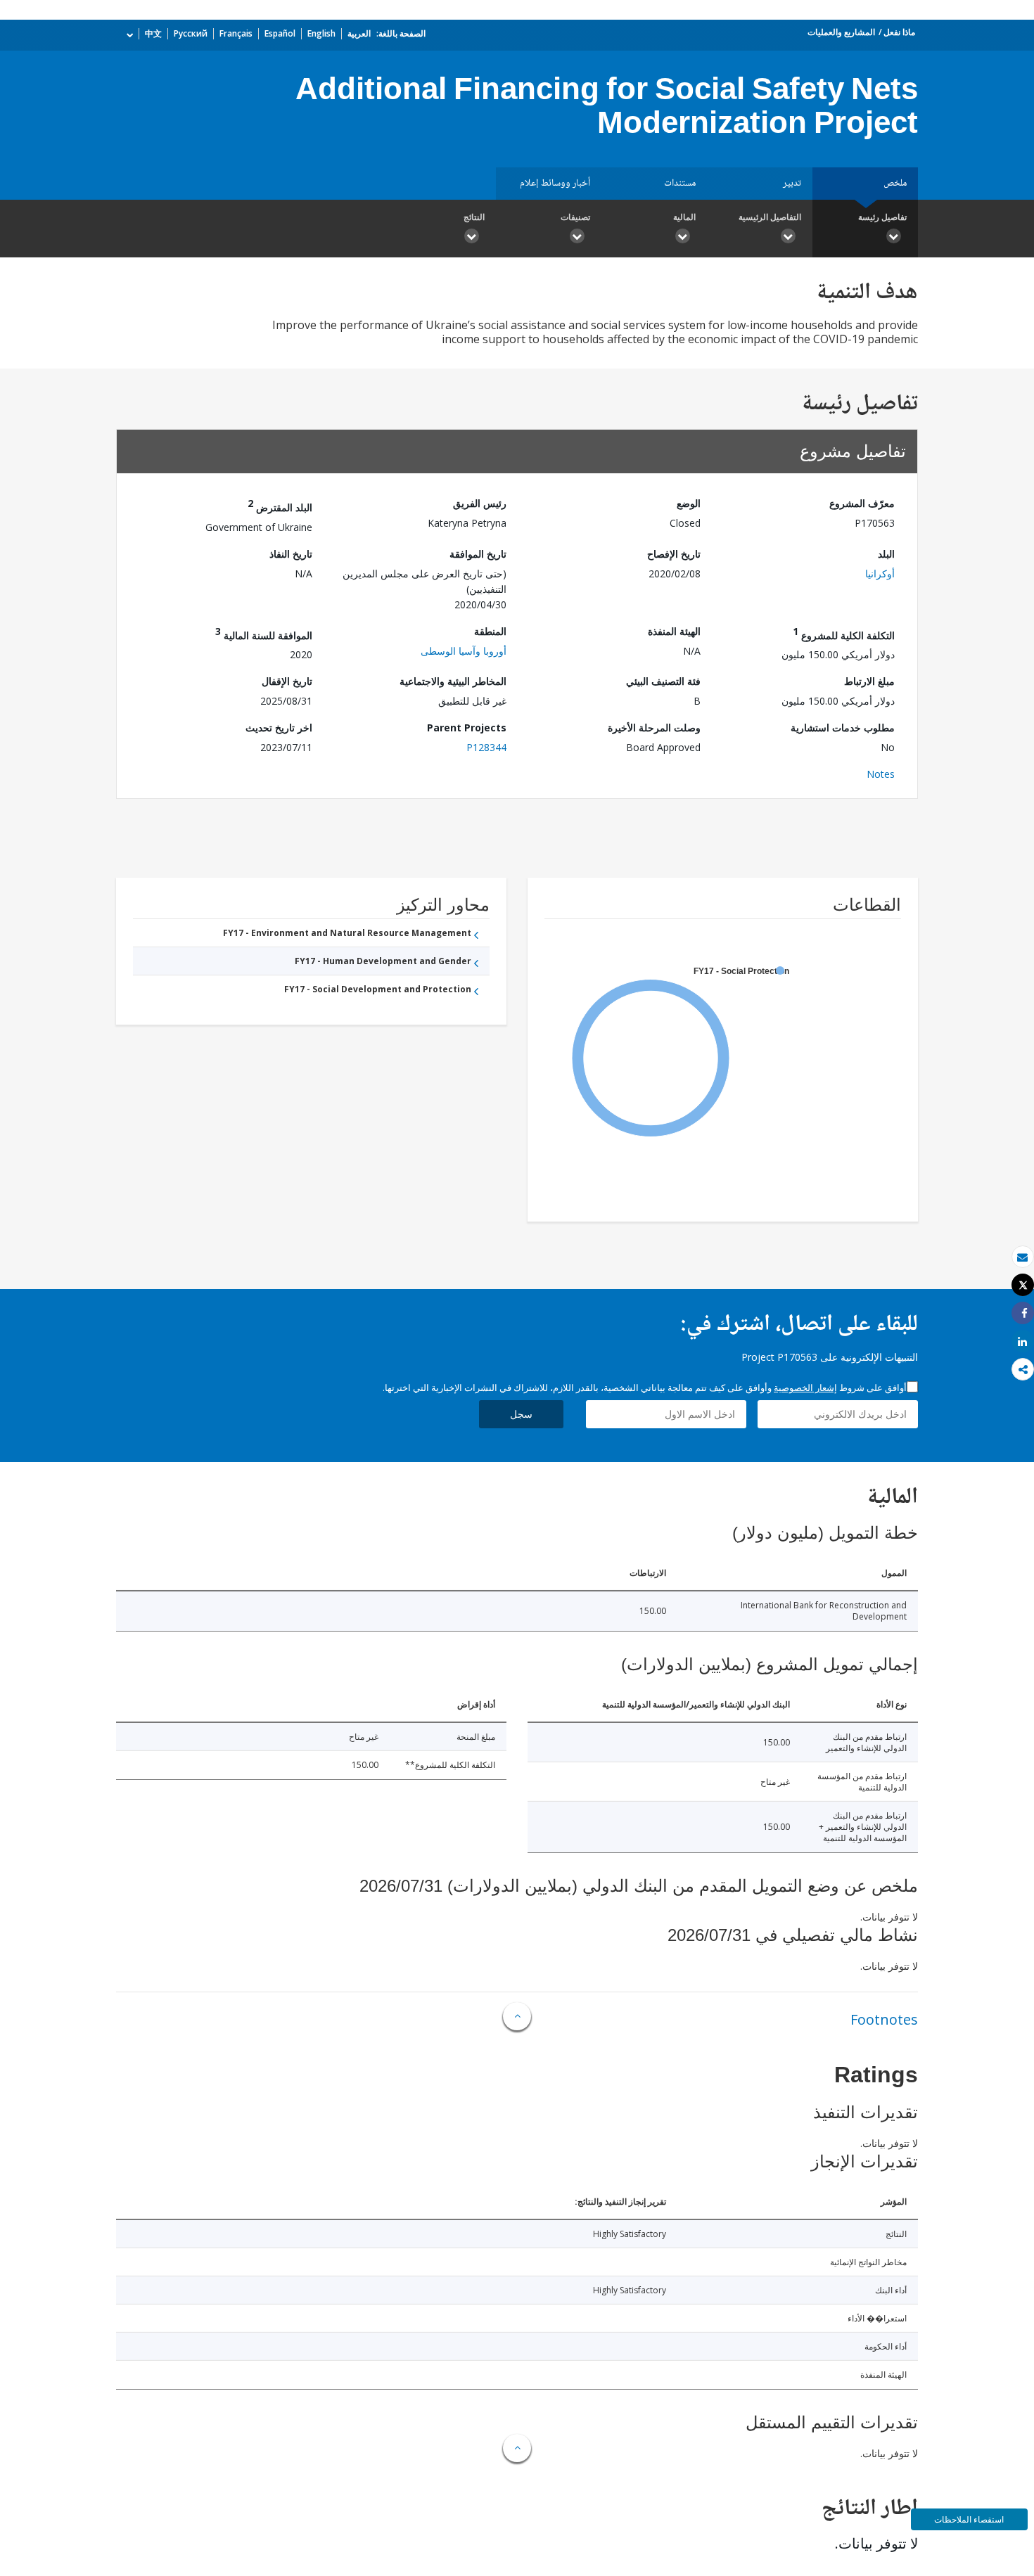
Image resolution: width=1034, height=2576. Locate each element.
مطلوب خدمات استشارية (843, 728)
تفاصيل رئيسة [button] (882, 217)
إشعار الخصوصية (805, 1388)
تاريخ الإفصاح (674, 554)
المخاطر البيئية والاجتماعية (453, 681)
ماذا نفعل (899, 32)
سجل (521, 1414)
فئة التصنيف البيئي (663, 681)
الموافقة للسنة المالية (264, 633)
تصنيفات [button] (575, 217)
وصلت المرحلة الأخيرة (654, 728)
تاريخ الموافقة (478, 554)
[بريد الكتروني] (1023, 1257)
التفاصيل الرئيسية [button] (770, 217)
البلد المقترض (280, 505)
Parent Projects (467, 728)
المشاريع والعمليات (841, 32)
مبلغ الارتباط (869, 681)
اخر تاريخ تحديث (279, 728)
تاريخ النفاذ (291, 554)
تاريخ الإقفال (287, 681)
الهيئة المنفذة (674, 631)
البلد (886, 554)
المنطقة (490, 631)
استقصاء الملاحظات (969, 2519)
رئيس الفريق (480, 503)
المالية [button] (684, 217)
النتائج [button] (474, 217)
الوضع (689, 503)
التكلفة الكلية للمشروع (844, 633)
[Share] (1023, 1313)
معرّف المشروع (862, 503)
